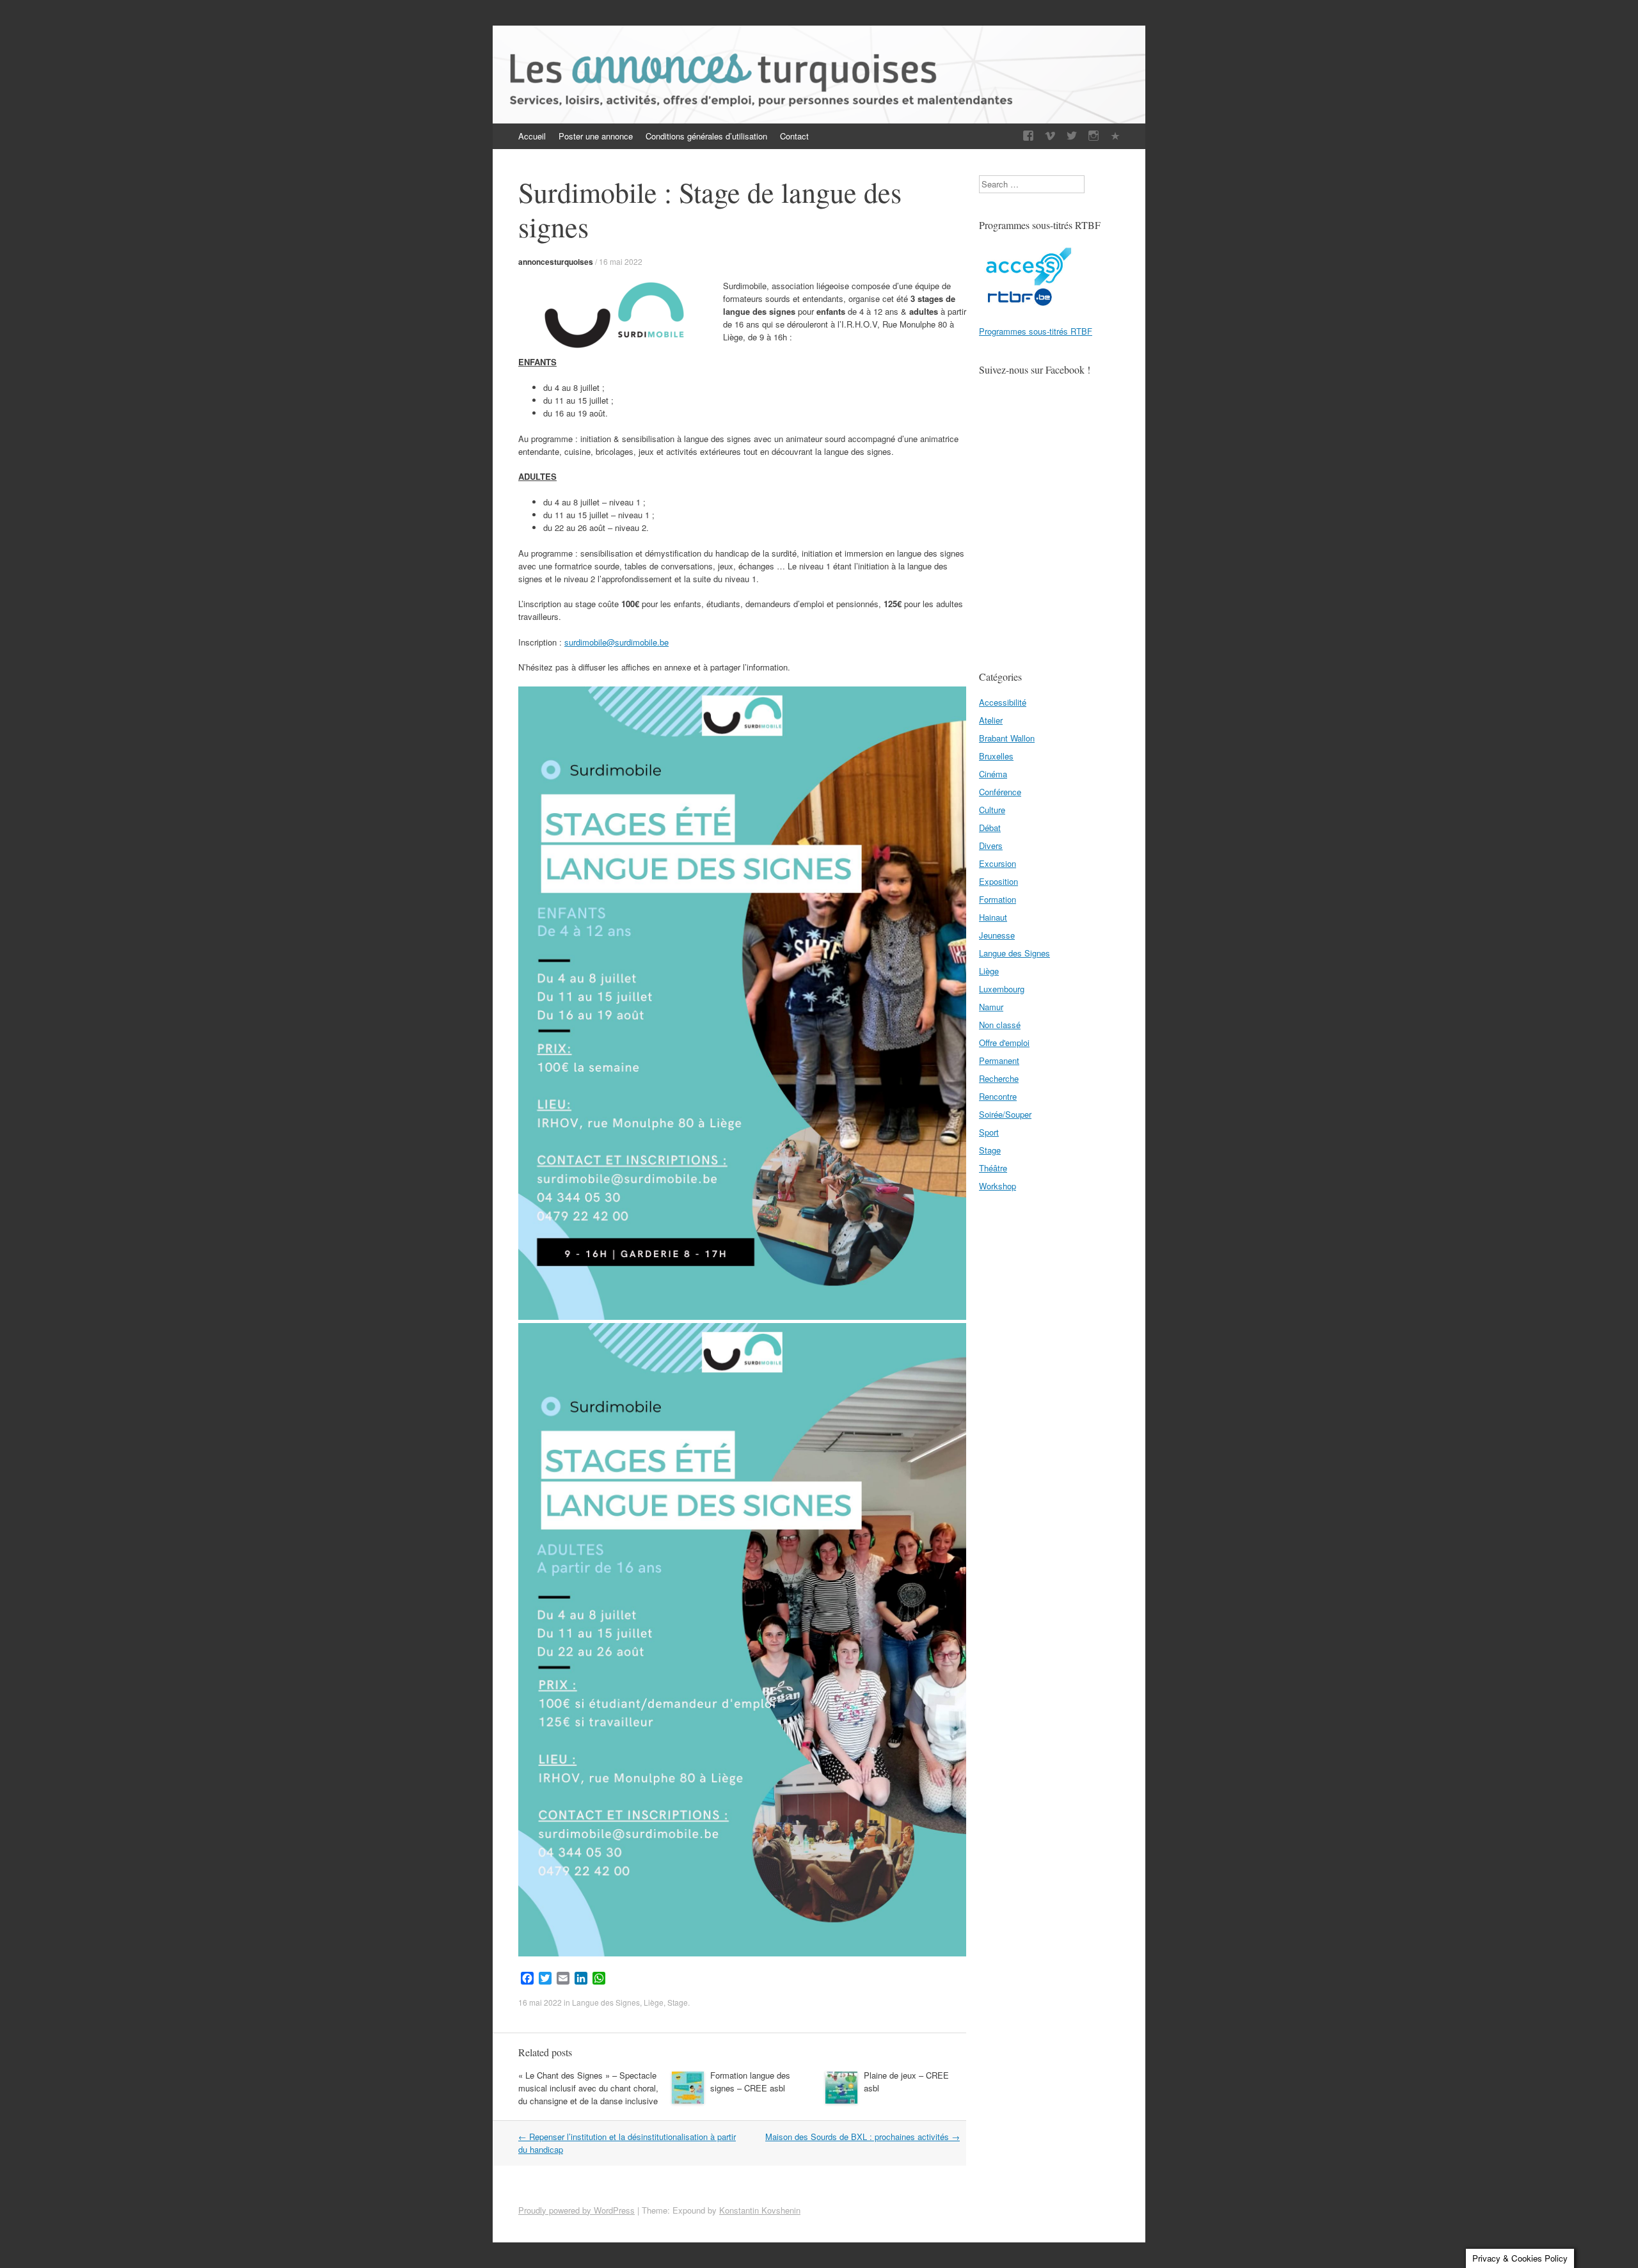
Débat (990, 828)
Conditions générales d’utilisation (706, 136)
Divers (991, 845)
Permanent (999, 1060)
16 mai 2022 (621, 261)
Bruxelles (996, 756)
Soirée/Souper (1005, 1114)
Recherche (999, 1078)
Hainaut (993, 917)
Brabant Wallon (1007, 738)
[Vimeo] (1050, 136)
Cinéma (993, 774)
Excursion (998, 863)
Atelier (991, 720)
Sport (989, 1132)
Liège (654, 2002)
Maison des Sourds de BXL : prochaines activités (863, 2137)
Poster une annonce (596, 136)
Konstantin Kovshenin (760, 2210)
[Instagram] (1093, 136)
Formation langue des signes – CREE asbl (750, 2082)
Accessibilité (1003, 702)
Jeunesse (997, 935)
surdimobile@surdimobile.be (616, 642)
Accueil (532, 136)
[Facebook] (1028, 136)
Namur (991, 1007)
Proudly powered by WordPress (576, 2210)
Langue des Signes (606, 2002)
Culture (992, 810)
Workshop (998, 1186)
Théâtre (993, 1168)
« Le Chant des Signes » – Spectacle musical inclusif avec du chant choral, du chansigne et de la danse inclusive (588, 2088)
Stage (678, 2002)
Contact (794, 136)
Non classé (1000, 1025)
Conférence (1000, 792)
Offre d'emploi (1004, 1043)
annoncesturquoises (556, 262)
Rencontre (998, 1096)
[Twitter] (1072, 136)
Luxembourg (1002, 989)
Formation (998, 899)
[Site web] (1115, 136)
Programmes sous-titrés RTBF (1036, 331)
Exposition (998, 881)
